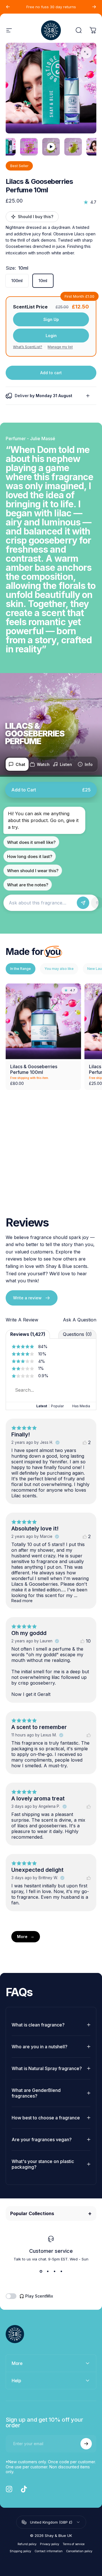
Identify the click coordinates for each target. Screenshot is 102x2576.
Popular (57, 1406)
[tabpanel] (51, 88)
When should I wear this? (33, 871)
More (22, 1937)
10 (88, 1641)
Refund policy (27, 2544)
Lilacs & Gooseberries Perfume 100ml (34, 1069)
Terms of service (74, 2544)
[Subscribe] (86, 2444)
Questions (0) (77, 1334)
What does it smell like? (31, 842)
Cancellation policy (79, 2551)
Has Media (81, 1406)
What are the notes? (28, 885)
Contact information (49, 2551)
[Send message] (83, 903)
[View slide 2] (48, 2271)
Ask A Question (80, 1320)
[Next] (94, 7)
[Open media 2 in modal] (86, 53)
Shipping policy (20, 2551)
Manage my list (60, 347)
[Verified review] (58, 1442)
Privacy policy (50, 2544)
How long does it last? (30, 856)
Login (51, 336)
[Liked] (89, 1735)
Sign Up (51, 319)
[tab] (17, 764)
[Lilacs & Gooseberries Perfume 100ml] (43, 1021)
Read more (22, 1601)
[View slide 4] (61, 2271)
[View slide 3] (54, 2271)
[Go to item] (29, 147)
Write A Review (22, 1320)
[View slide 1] (41, 2271)
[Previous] (8, 7)
